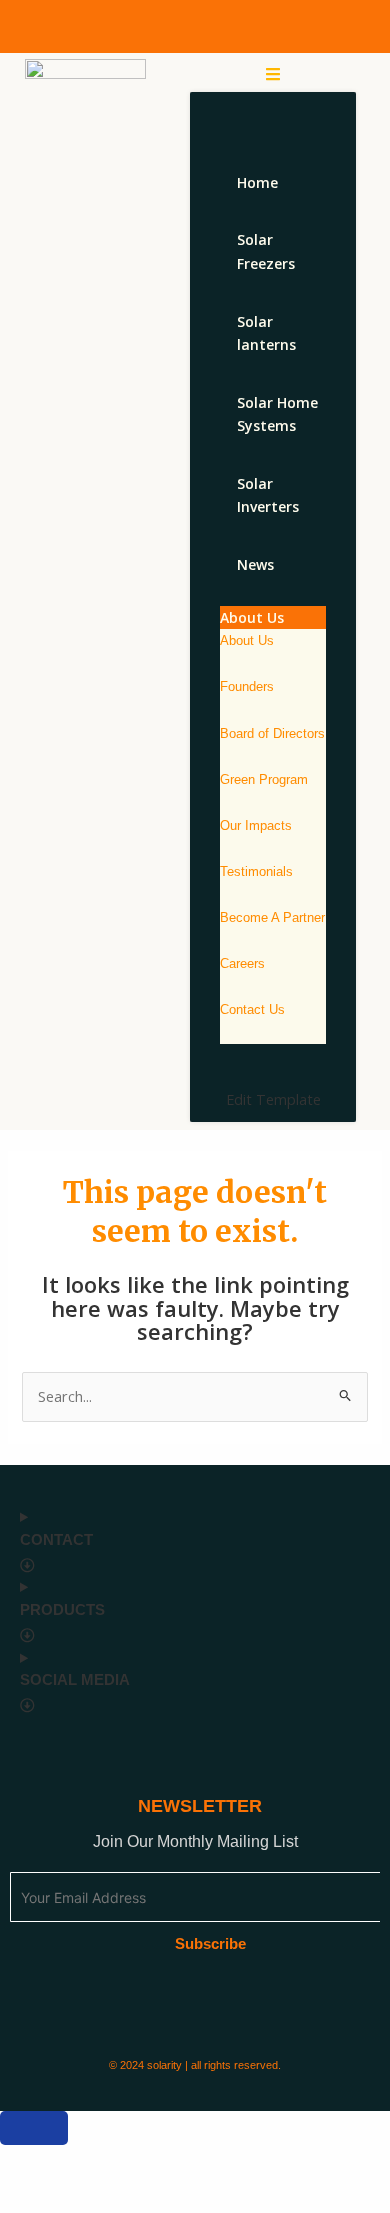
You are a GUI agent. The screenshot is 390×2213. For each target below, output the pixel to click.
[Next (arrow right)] (106, 2196)
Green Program (264, 779)
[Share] (178, 2162)
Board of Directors (272, 733)
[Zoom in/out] (34, 2162)
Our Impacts (256, 825)
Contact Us (252, 1009)
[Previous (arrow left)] (34, 2196)
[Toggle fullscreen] (106, 2162)
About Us (247, 640)
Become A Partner (272, 917)
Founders (247, 686)
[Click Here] (273, 74)
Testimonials (256, 871)
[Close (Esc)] (250, 2162)
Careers (242, 963)
